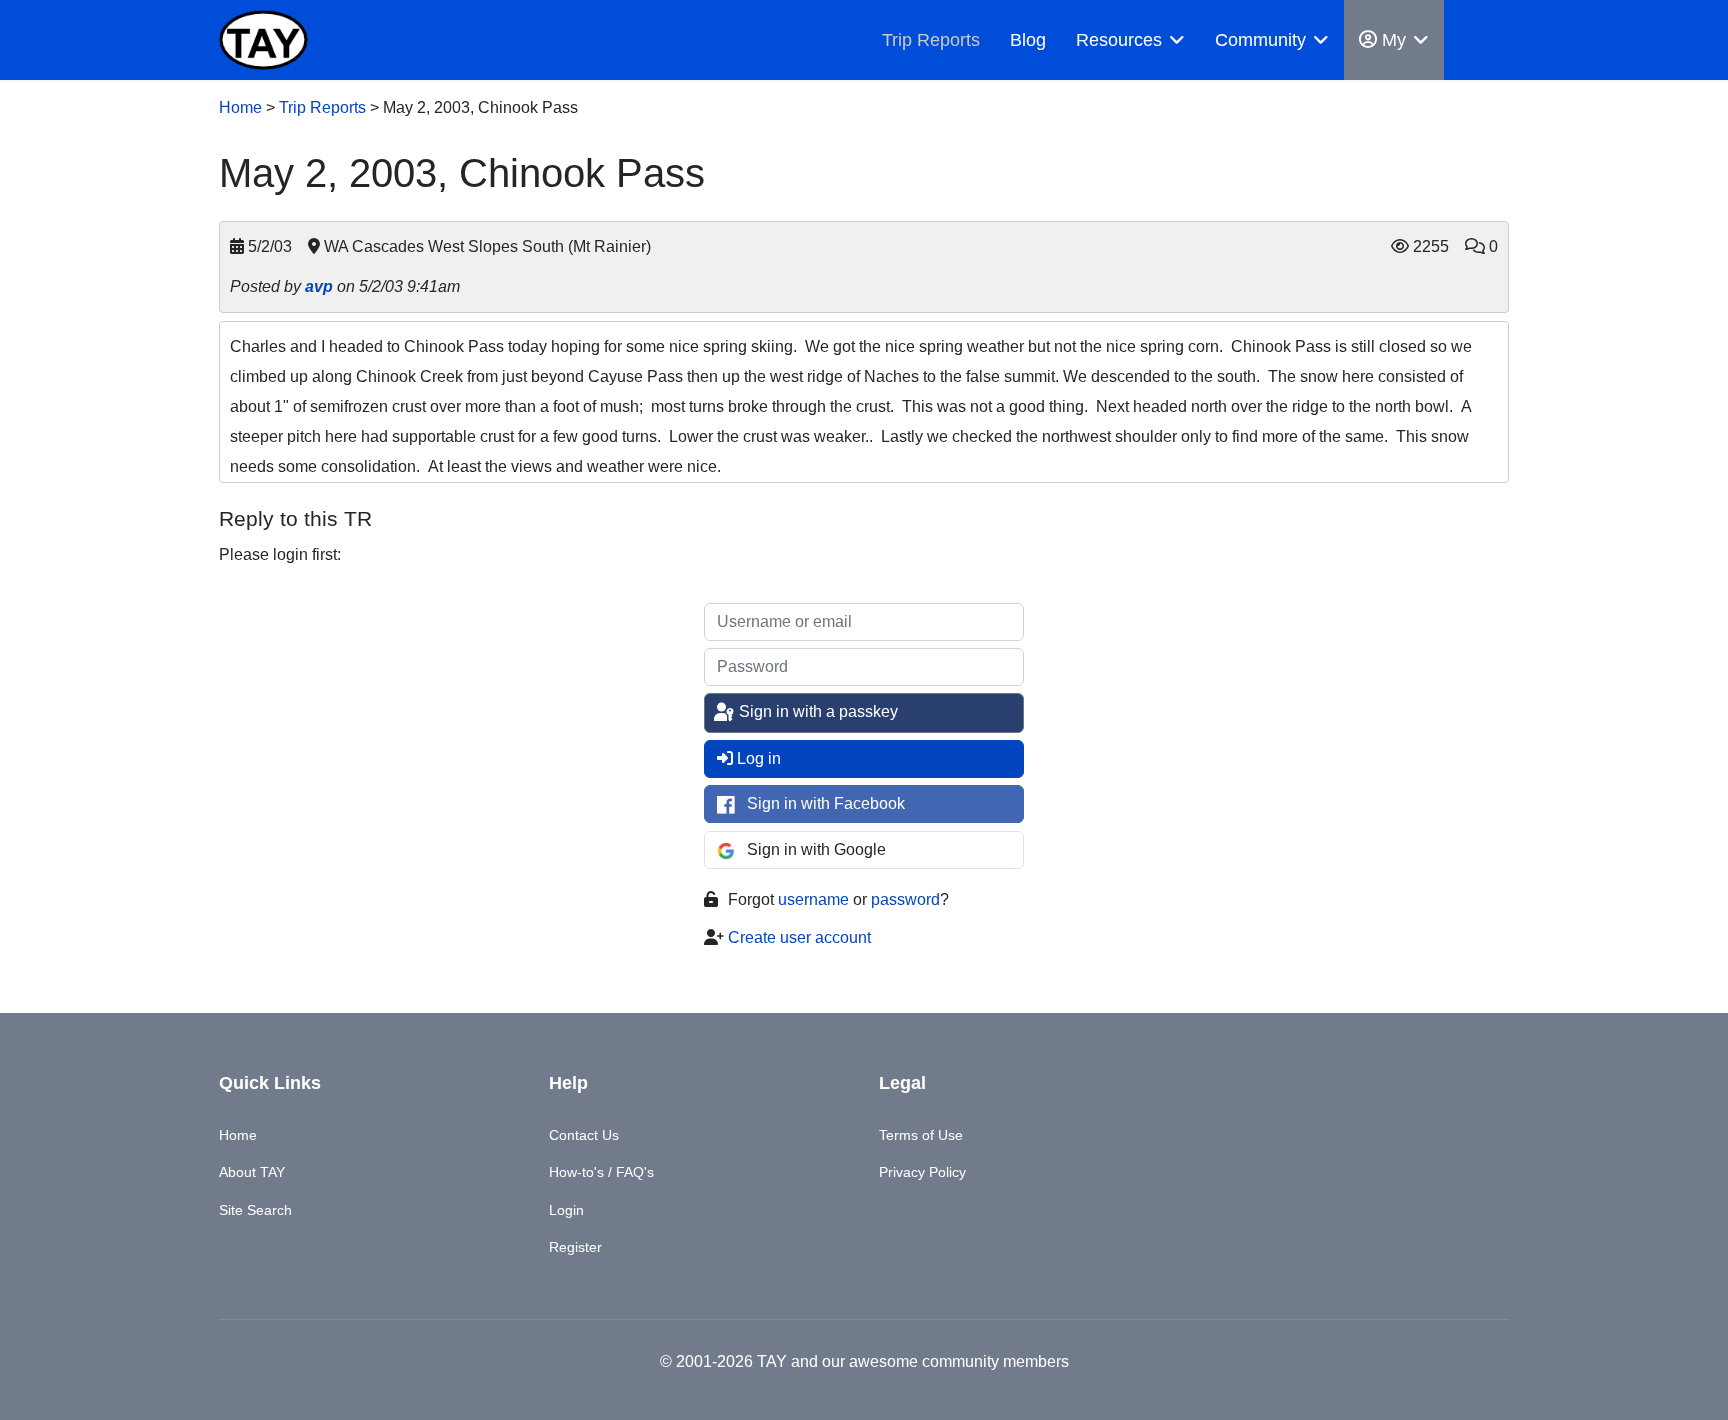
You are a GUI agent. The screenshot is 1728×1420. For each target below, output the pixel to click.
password (905, 899)
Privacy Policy (922, 1172)
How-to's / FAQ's (601, 1172)
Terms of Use (921, 1135)
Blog (1028, 40)
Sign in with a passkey (816, 711)
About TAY (252, 1172)
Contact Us (584, 1135)
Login (566, 1210)
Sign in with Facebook (826, 803)
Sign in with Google (816, 849)
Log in (759, 758)
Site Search (255, 1210)
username (813, 899)
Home (240, 107)
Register (575, 1247)
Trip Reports (931, 40)
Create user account (799, 937)
